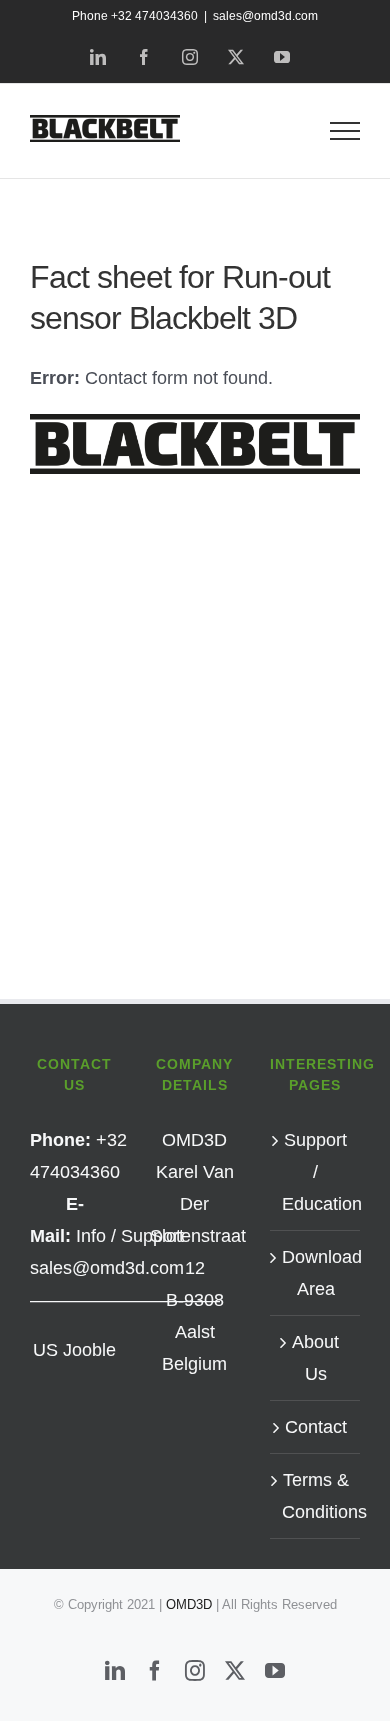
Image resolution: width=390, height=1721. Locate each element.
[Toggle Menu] (345, 131)
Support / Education (316, 1172)
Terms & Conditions (316, 1496)
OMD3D (191, 1604)
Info (91, 1236)
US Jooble (74, 1350)
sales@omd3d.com (265, 16)
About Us (315, 1358)
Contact (316, 1427)
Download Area (316, 1273)
